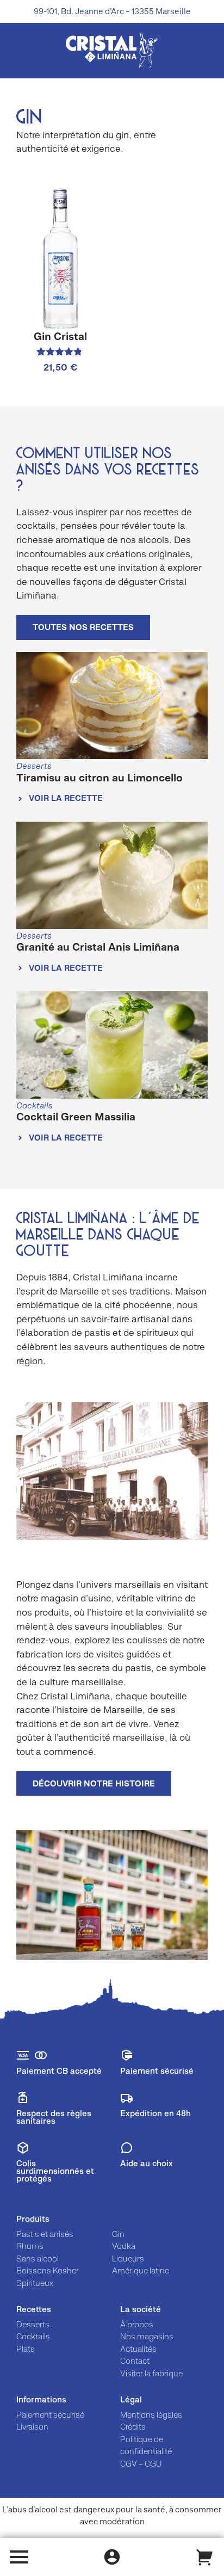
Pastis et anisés (45, 2234)
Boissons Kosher (48, 2270)
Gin (118, 2234)
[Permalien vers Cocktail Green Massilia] (112, 1045)
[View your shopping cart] (205, 2557)
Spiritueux (35, 2283)
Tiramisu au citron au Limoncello (99, 778)
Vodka (124, 2246)
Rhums (30, 2246)
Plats (26, 2349)
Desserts (33, 2324)
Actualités (138, 2349)
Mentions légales (151, 2415)
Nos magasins (147, 2336)
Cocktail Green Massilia (76, 1117)
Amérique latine (141, 2270)
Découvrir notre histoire (94, 1783)
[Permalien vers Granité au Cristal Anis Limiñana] (112, 876)
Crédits (133, 2427)
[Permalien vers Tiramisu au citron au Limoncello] (112, 706)
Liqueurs (128, 2258)
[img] (112, 50)
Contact (135, 2361)
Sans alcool (38, 2258)
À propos (137, 2324)
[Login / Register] (112, 2557)
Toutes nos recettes (83, 627)
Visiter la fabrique (151, 2373)
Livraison (32, 2427)
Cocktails (33, 2336)
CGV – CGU (141, 2464)
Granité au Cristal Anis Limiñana (98, 947)
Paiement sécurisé (50, 2415)
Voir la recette (65, 798)
